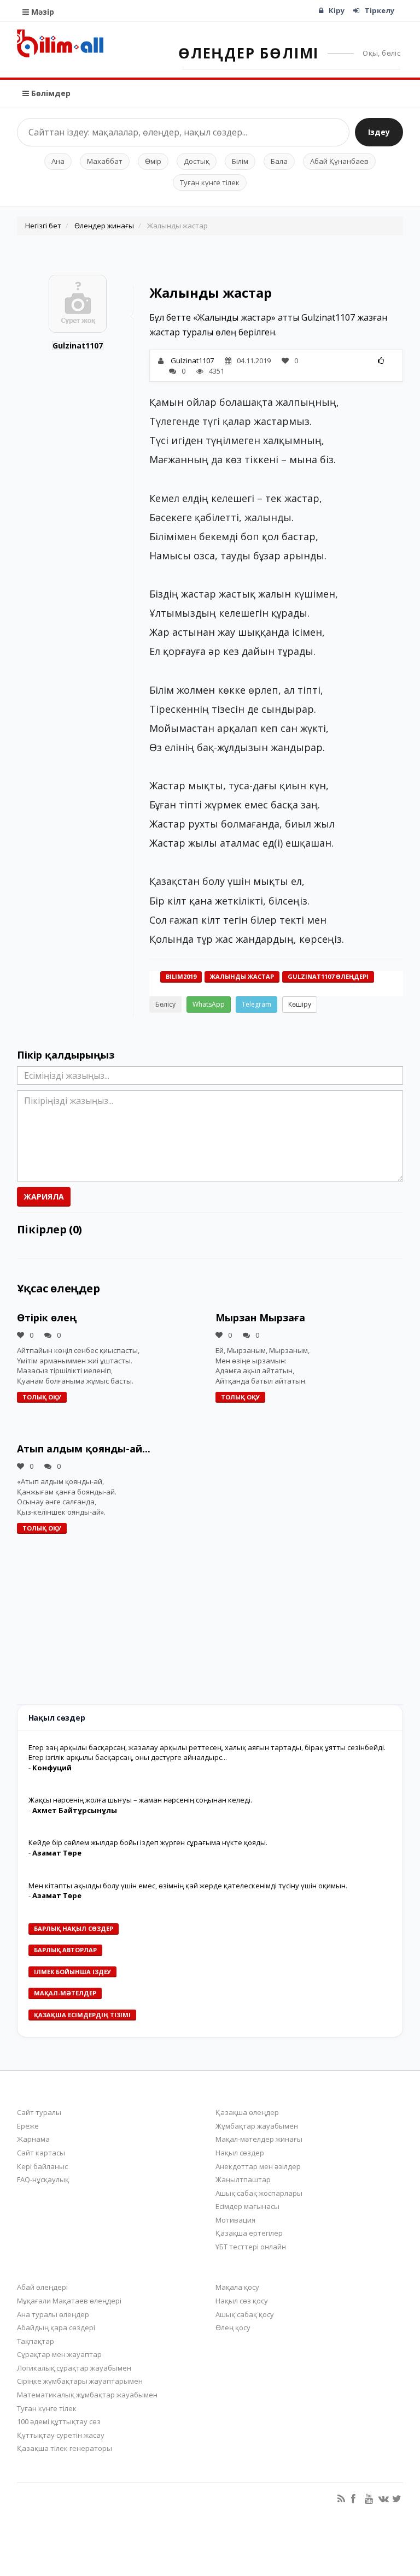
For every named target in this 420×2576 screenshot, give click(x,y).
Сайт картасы (41, 2153)
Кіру (337, 10)
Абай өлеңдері (42, 2287)
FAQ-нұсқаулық (43, 2179)
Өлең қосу (233, 2327)
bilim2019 (181, 976)
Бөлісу (165, 1004)
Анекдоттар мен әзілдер (258, 2166)
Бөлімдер (50, 93)
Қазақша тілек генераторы (65, 2448)
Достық (197, 161)
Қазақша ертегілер (249, 2233)
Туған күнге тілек (210, 182)
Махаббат (105, 161)
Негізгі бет (43, 226)
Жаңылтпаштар (243, 2179)
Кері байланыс (42, 2166)
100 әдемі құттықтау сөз (59, 2421)
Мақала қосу (237, 2287)
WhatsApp (209, 1004)
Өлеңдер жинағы (104, 226)
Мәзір (42, 12)
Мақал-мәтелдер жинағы (259, 2139)
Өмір (153, 161)
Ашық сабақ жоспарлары (259, 2193)
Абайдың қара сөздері (56, 2327)
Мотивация (235, 2220)
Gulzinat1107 (78, 345)
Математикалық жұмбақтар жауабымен (87, 2395)
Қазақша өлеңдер (247, 2112)
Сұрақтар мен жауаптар (59, 2354)
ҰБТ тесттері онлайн (251, 2247)
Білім (240, 161)
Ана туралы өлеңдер (53, 2314)
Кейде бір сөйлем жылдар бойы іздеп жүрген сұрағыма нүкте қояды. (148, 1842)
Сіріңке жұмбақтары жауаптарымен (80, 2381)
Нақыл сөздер (240, 2153)
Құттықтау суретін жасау (61, 2435)
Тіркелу (380, 10)
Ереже (28, 2126)
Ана (58, 161)
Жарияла (44, 1197)
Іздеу (379, 132)
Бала (279, 161)
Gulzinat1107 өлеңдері (328, 976)
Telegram (256, 1004)
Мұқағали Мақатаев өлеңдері (69, 2301)
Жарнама (33, 2139)
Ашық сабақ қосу (245, 2314)
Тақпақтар (36, 2341)
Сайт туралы (39, 2112)
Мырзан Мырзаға (260, 1317)
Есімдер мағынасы (247, 2206)
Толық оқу (42, 1397)
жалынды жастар (242, 976)
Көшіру (300, 1004)
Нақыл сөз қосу (242, 2301)
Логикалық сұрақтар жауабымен (74, 2368)
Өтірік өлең (47, 1317)
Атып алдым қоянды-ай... (84, 1449)
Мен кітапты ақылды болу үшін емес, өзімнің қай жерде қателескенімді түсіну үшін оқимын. (188, 1886)
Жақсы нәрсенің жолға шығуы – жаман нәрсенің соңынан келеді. (140, 1800)
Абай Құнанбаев (339, 161)
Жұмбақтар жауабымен (257, 2126)
